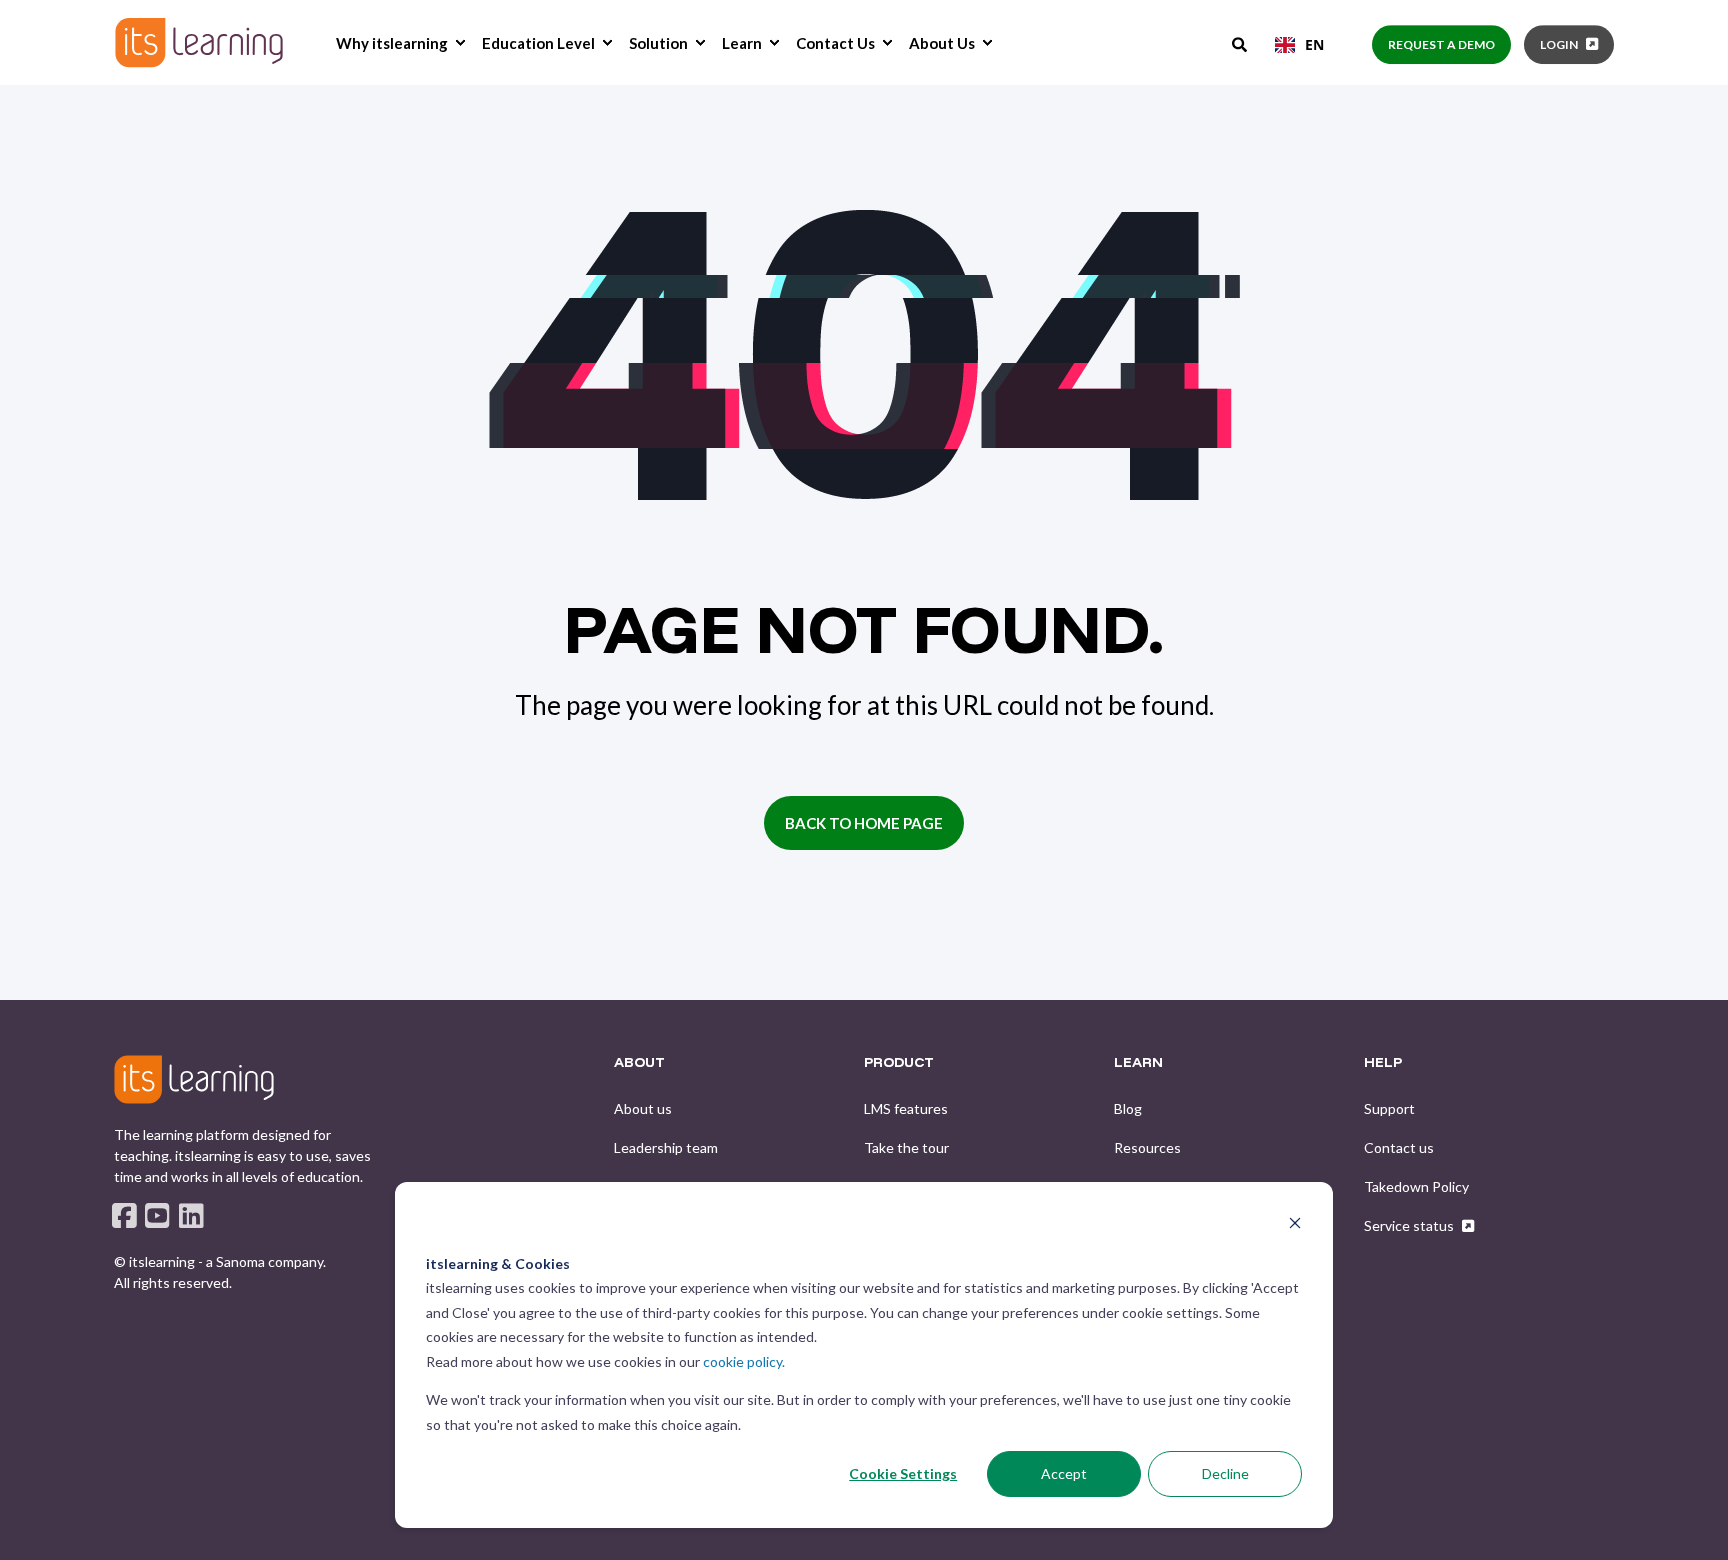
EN (1314, 44)
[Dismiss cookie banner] (1295, 1225)
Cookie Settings (903, 1473)
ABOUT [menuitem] (639, 1063)
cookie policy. (744, 1361)
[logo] (194, 1079)
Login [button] (1559, 44)
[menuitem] (460, 43)
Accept (1064, 1473)
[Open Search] (1241, 43)
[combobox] (1299, 45)
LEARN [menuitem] (1138, 1063)
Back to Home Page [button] (864, 823)
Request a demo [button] (1441, 44)
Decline (1225, 1473)
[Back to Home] (199, 42)
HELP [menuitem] (1383, 1063)
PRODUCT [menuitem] (899, 1063)
